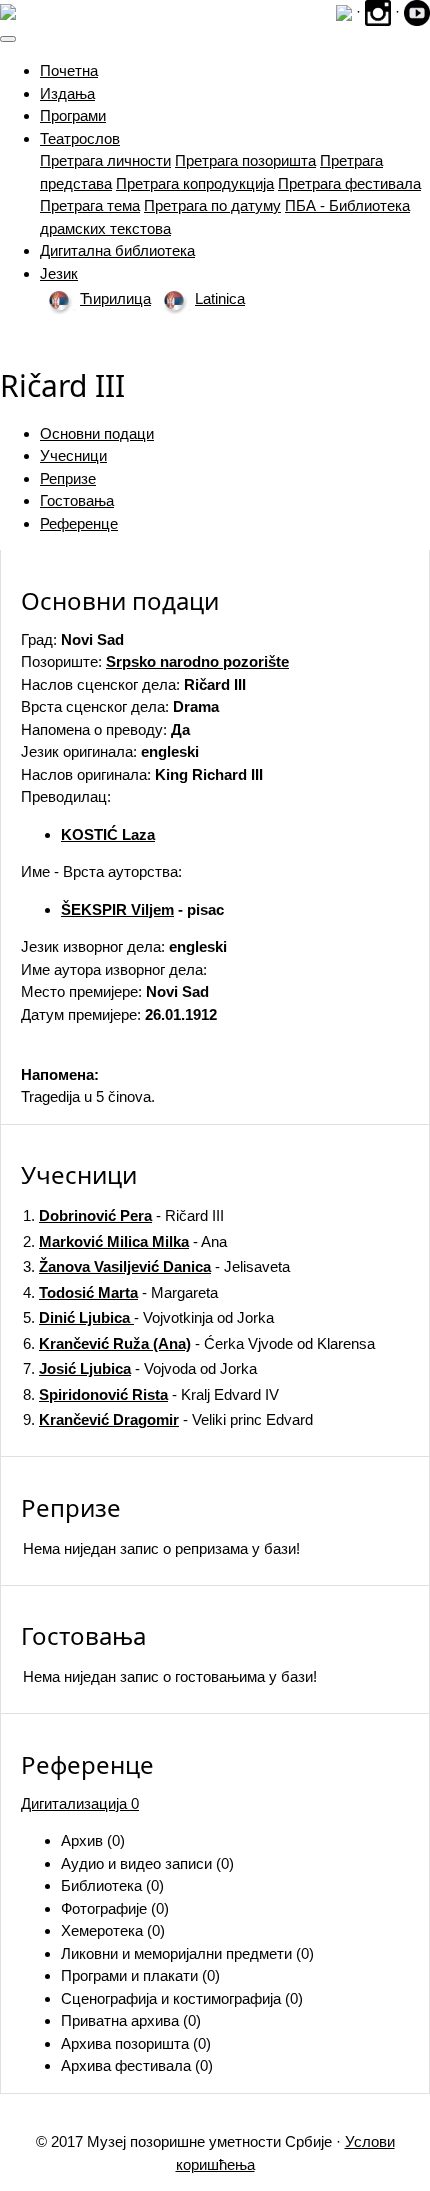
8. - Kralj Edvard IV (151, 1394)
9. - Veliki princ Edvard (168, 1419)
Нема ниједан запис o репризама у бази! (161, 1548)
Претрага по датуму (212, 205)
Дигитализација (80, 1803)
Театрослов (80, 138)
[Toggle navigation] (8, 39)
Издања (67, 93)
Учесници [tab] (73, 455)
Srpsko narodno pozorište (197, 661)
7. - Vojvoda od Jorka (140, 1368)
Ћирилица (115, 298)
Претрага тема (90, 205)
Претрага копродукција (195, 183)
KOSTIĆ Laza (108, 834)
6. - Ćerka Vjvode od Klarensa (199, 1343)
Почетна (69, 70)
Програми (73, 115)
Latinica (220, 298)
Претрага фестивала (349, 183)
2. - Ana (125, 1241)
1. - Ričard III (123, 1215)
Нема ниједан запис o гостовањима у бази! (170, 1676)
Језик (59, 273)
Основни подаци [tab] (97, 433)
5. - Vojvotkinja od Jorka (148, 1317)
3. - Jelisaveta (156, 1266)
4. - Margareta (120, 1292)
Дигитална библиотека (117, 250)
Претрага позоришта (245, 160)
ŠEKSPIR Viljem (117, 909)
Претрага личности (105, 160)
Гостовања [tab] (77, 500)
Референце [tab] (79, 523)
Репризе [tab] (68, 478)
